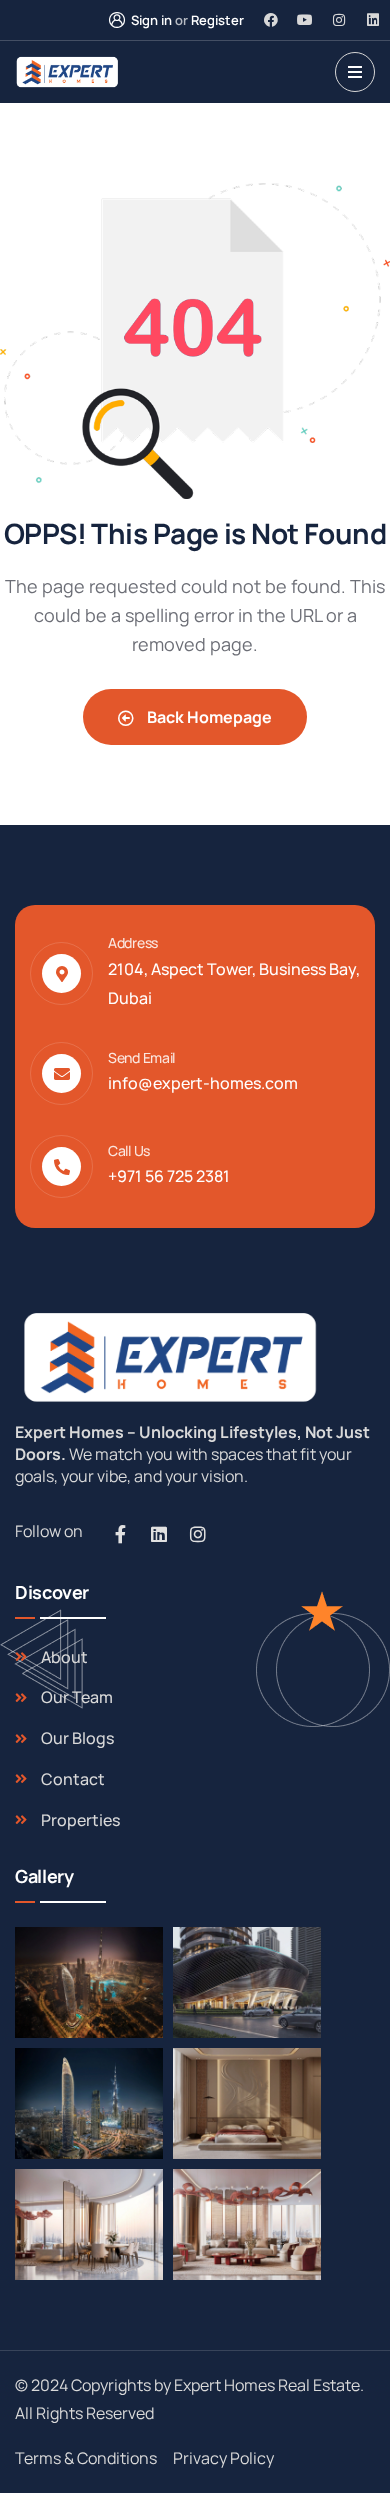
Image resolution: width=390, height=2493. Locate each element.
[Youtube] (305, 20)
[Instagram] (339, 20)
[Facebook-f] (120, 1534)
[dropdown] (355, 72)
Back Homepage (208, 717)
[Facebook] (271, 20)
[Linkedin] (373, 20)
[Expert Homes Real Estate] (67, 72)
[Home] (167, 1356)
